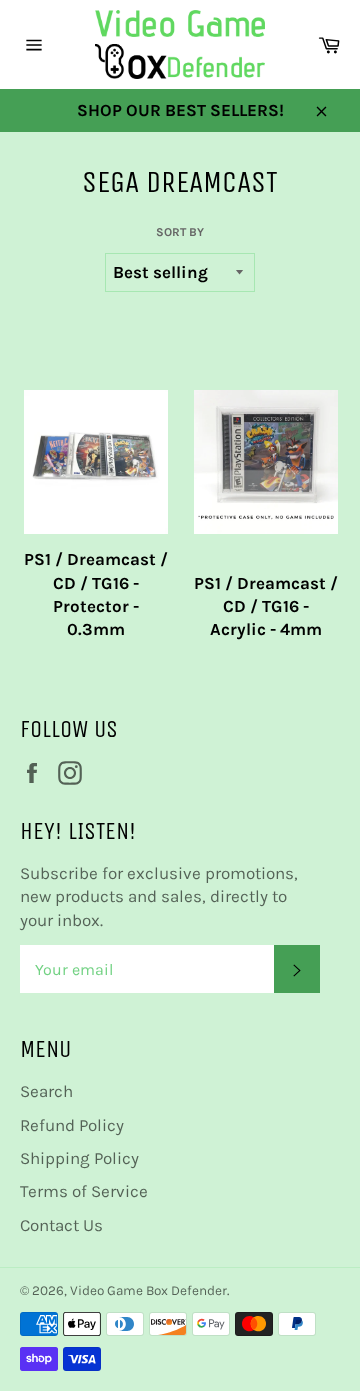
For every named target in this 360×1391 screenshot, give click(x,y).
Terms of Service (84, 1191)
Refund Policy (72, 1125)
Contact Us (61, 1225)
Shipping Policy (79, 1158)
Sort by (180, 232)
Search (46, 1091)
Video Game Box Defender (148, 1290)
